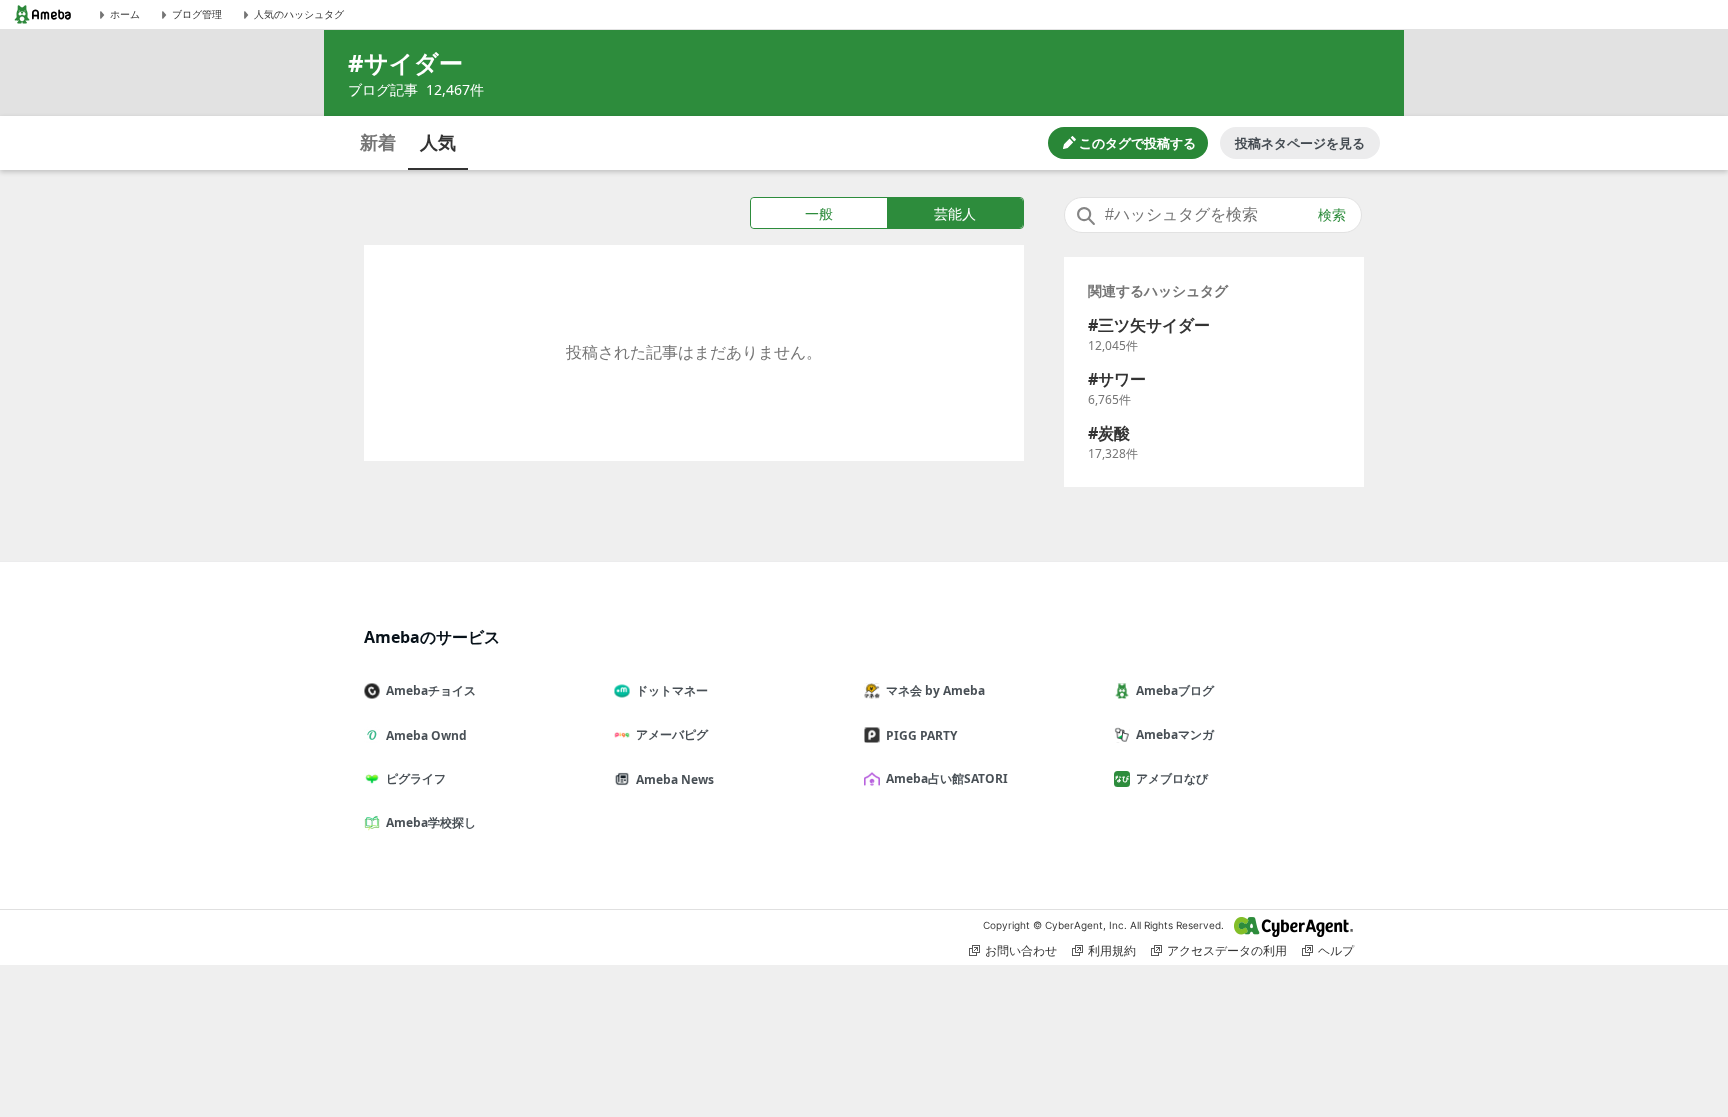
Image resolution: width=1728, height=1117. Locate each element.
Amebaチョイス (431, 690)
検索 (1332, 215)
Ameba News (675, 779)
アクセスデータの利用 (1227, 950)
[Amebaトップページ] (43, 14)
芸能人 (955, 213)
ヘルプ (1336, 950)
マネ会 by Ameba (935, 690)
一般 (819, 213)
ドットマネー (672, 690)
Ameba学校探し (431, 822)
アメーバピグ (672, 734)
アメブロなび (1172, 778)
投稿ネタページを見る (1300, 143)
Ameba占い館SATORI (947, 778)
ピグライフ (416, 778)
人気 (438, 142)
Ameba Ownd (426, 735)
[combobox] (1213, 215)
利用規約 (1112, 950)
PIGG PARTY (921, 735)
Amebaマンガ (1175, 734)
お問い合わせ (1021, 950)
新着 (378, 142)
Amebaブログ (1175, 690)
